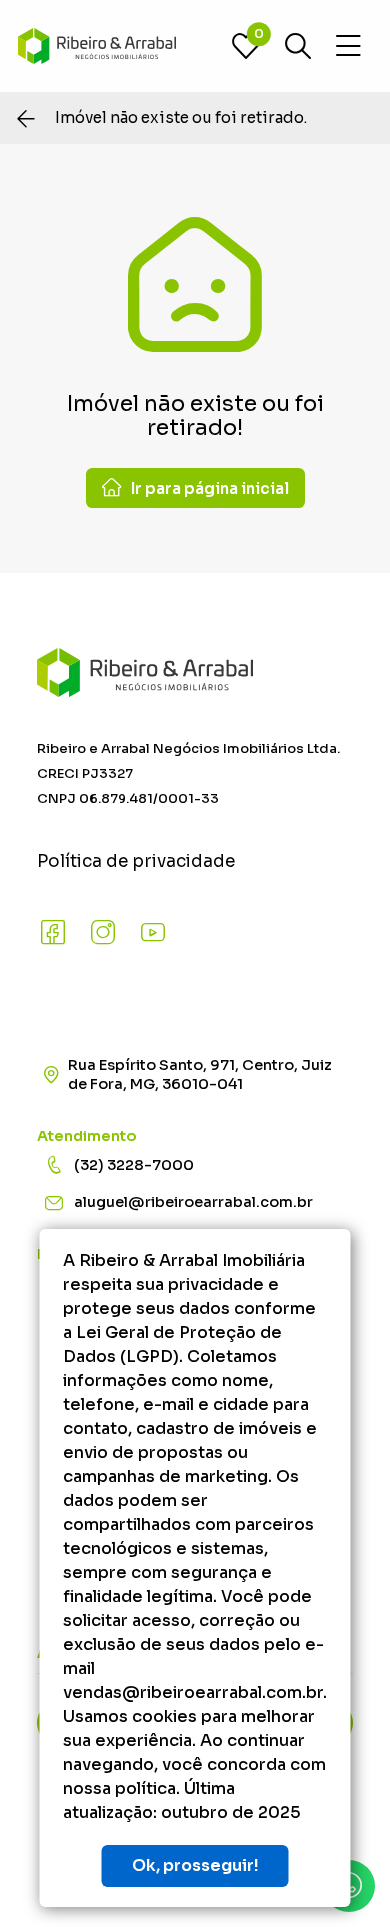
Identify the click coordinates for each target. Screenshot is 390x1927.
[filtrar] (298, 46)
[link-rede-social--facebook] (53, 933)
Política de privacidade (136, 861)
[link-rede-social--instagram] (103, 933)
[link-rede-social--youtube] (153, 933)
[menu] (348, 46)
